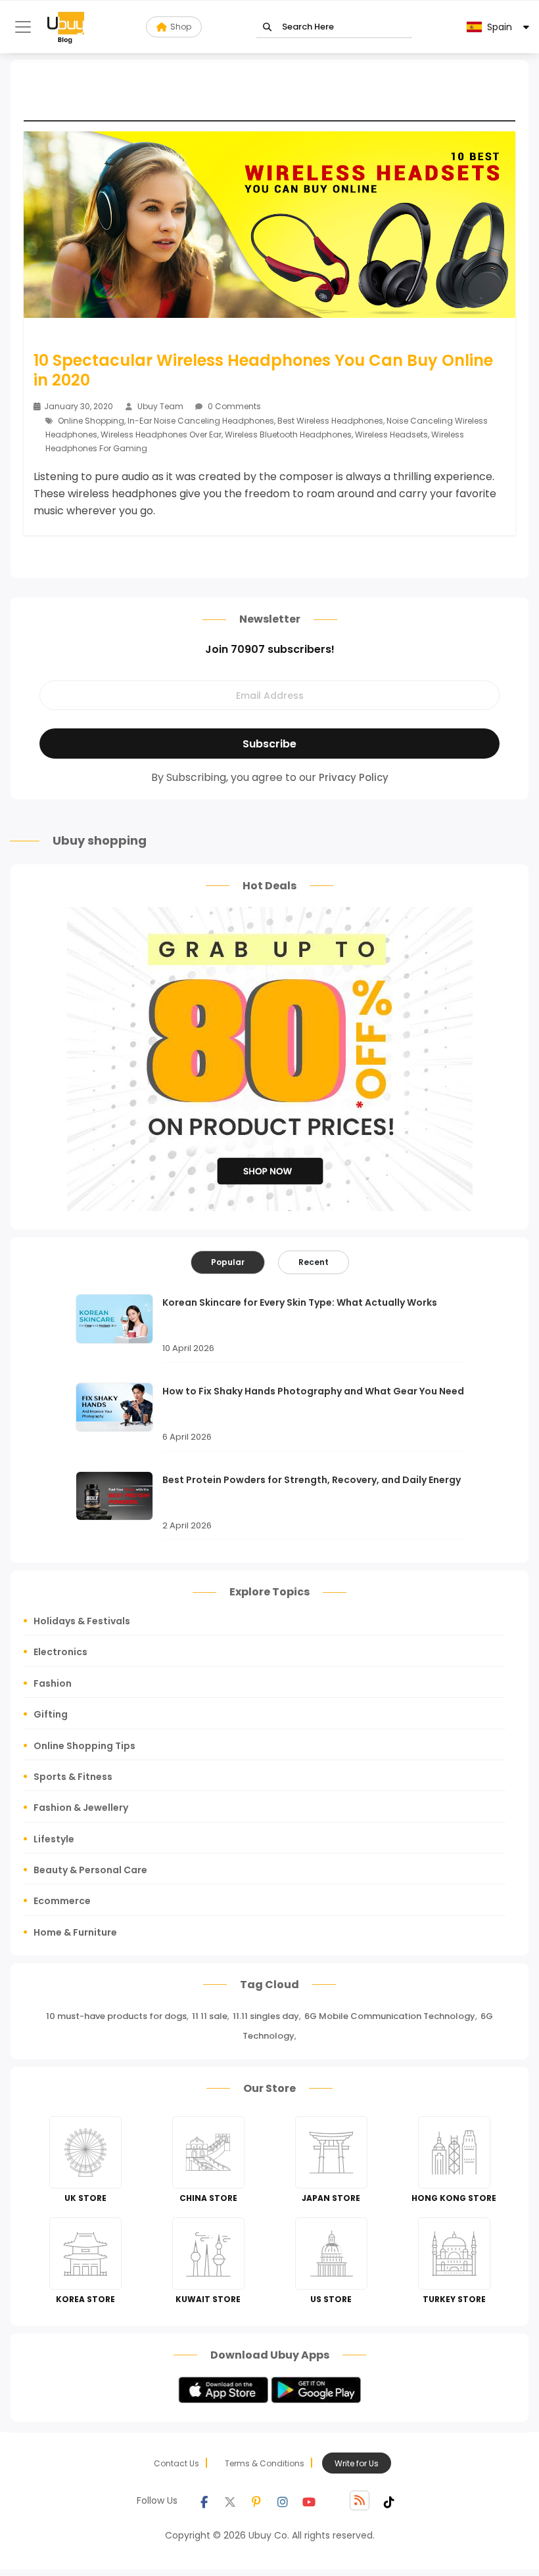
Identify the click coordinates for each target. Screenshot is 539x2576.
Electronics (60, 1652)
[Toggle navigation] (23, 27)
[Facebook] (204, 2500)
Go (267, 27)
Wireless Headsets (391, 434)
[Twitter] (230, 2500)
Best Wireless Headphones (330, 421)
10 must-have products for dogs (116, 2016)
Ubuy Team (160, 406)
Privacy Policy (354, 777)
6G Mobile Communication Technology (390, 2016)
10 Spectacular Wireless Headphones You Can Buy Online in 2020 (263, 370)
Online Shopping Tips (84, 1746)
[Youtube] (309, 2500)
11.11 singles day (266, 2016)
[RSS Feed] (360, 2500)
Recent (314, 1262)
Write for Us (357, 2463)
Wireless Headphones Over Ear (161, 434)
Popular (228, 1262)
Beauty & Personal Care (90, 1870)
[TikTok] (389, 2500)
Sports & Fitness (73, 1777)
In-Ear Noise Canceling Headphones (201, 421)
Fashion (53, 1683)
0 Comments (233, 406)
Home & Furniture (75, 1932)
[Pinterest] (256, 2500)
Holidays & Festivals (82, 1621)
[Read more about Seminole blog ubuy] (66, 27)
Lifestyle (54, 1839)
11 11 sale (210, 2016)
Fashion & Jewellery (81, 1808)
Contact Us (176, 2463)
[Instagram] (283, 2500)
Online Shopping (91, 421)
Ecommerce (62, 1901)
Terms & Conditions (265, 2463)
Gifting (51, 1714)
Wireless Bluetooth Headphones (288, 434)
